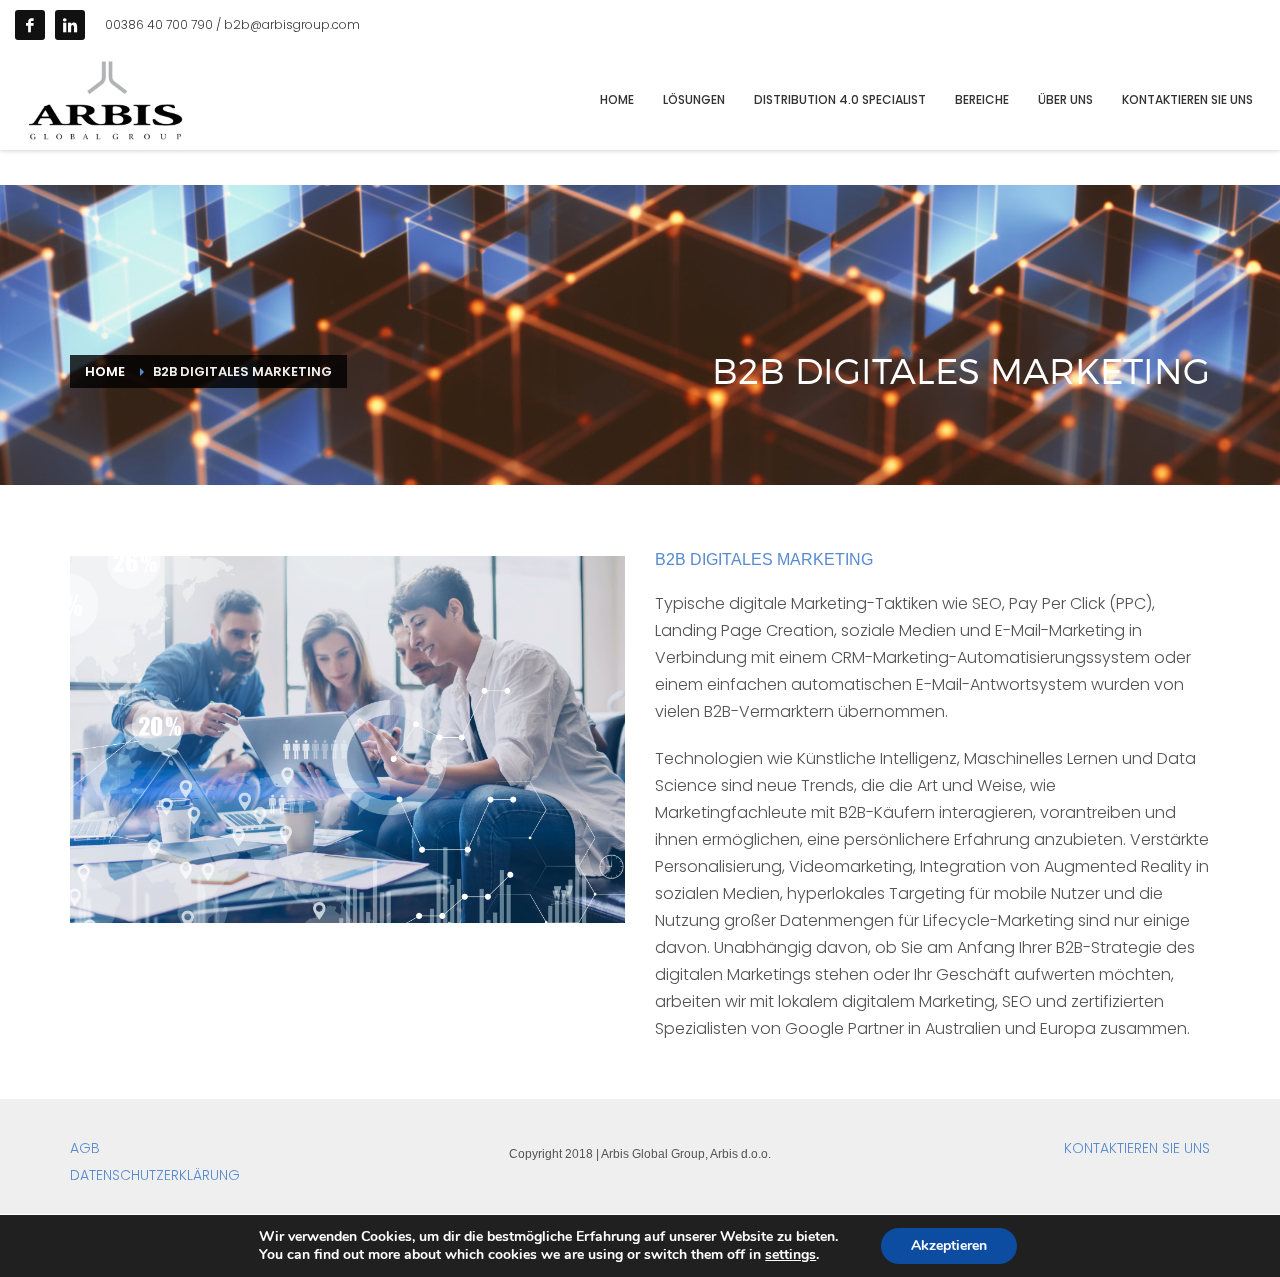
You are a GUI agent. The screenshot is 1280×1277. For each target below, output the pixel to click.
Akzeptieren (949, 1245)
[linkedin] (70, 25)
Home (105, 371)
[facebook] (30, 25)
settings (790, 1255)
